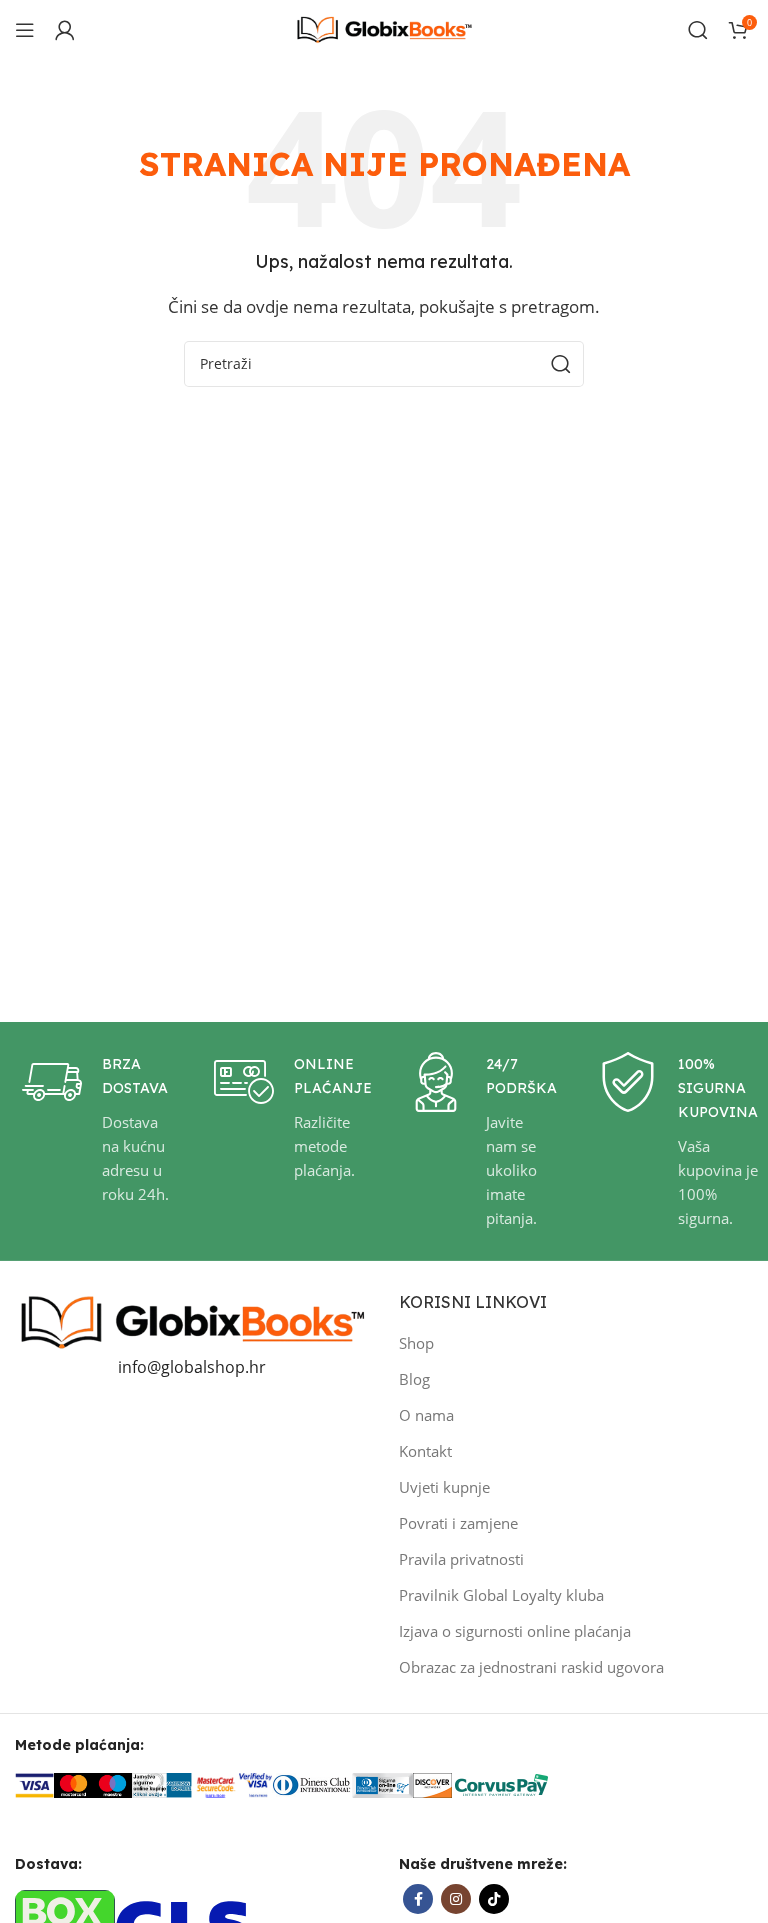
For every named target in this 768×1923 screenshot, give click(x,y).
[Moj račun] (65, 30)
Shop (416, 1343)
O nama (426, 1415)
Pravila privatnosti (461, 1559)
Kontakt (425, 1451)
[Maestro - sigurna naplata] (112, 1783)
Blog (414, 1379)
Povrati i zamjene (458, 1523)
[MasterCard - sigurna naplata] (73, 1783)
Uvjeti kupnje (444, 1487)
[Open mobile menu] (25, 30)
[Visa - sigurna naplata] (34, 1783)
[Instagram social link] (456, 1899)
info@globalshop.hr (192, 1367)
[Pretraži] (698, 30)
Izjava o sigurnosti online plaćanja (515, 1631)
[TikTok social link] (494, 1899)
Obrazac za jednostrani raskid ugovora (531, 1667)
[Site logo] (384, 28)
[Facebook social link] (418, 1899)
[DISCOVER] (432, 1783)
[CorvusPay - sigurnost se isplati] (502, 1783)
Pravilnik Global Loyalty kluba (501, 1595)
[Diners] (312, 1783)
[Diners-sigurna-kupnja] (382, 1783)
